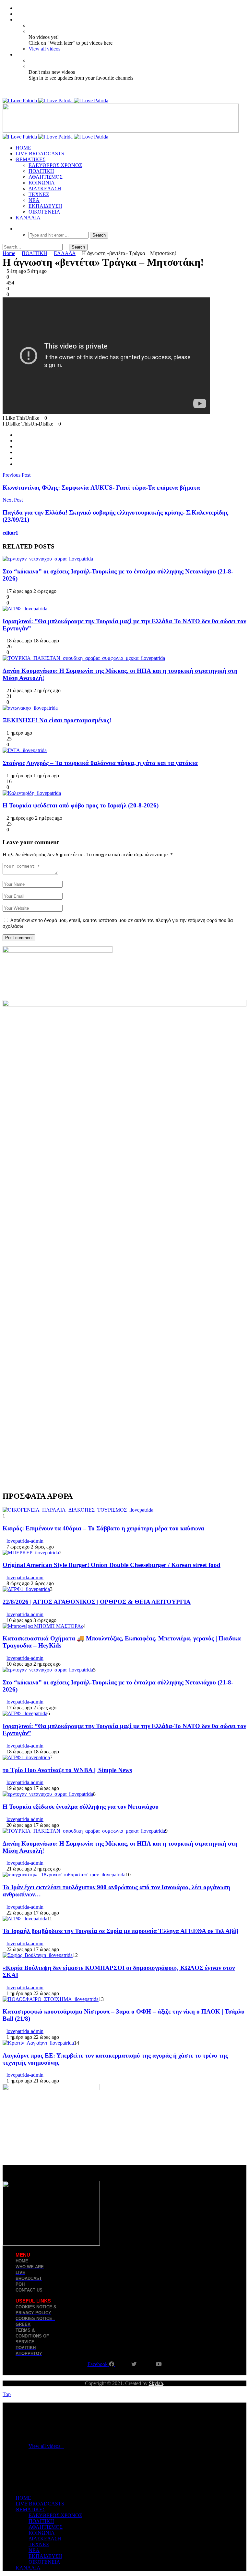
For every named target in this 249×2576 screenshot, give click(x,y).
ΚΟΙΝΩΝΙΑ (42, 183)
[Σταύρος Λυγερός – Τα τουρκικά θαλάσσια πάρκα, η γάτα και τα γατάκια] (25, 750)
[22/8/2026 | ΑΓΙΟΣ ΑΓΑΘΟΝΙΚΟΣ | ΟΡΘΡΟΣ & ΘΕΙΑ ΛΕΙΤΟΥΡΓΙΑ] (26, 1589)
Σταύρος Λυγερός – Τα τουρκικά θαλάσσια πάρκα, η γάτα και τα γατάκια (100, 763)
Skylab (156, 2383)
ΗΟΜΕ (23, 148)
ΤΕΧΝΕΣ (39, 194)
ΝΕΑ (34, 200)
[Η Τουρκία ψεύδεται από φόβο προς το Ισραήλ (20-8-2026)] (32, 793)
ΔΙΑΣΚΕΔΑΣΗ (45, 189)
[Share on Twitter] (18, 441)
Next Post (13, 500)
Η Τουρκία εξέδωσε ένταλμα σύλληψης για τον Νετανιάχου (81, 1807)
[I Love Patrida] (55, 100)
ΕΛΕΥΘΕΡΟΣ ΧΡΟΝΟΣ (55, 165)
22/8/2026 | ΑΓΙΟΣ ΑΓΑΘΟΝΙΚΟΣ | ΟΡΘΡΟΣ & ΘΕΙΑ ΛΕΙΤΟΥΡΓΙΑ (97, 1602)
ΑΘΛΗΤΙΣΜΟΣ (46, 177)
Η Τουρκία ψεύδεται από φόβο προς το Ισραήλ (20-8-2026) (81, 805)
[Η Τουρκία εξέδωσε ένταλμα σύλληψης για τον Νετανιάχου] (48, 1794)
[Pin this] (18, 464)
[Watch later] (18, 20)
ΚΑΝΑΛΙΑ (28, 218)
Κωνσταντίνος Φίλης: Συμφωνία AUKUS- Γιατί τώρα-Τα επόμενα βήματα (101, 488)
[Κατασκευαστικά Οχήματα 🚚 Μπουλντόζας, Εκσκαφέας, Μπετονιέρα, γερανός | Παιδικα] (43, 1626)
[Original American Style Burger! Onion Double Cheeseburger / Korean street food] (31, 1553)
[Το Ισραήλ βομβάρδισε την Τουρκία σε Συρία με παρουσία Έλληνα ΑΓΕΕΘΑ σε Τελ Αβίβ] (25, 1919)
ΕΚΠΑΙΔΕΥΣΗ (45, 206)
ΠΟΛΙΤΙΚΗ (41, 171)
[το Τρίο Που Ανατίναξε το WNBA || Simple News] (26, 1757)
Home (9, 253)
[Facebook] (18, 8)
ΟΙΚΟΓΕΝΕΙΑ (44, 212)
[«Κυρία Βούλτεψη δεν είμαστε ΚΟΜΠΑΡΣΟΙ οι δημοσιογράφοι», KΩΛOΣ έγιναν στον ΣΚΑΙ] (38, 1955)
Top (7, 2394)
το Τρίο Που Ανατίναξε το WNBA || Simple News (67, 1770)
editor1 (10, 533)
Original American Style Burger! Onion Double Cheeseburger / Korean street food (112, 1565)
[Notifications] (18, 55)
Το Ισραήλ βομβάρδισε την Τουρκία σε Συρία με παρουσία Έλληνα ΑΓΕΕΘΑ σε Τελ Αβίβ (120, 1931)
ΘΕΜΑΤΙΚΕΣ (30, 159)
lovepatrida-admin (25, 1541)
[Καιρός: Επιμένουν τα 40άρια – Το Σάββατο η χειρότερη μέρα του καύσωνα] (78, 1510)
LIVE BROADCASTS (40, 154)
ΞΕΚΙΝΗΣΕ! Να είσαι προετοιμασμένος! (57, 720)
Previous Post (17, 475)
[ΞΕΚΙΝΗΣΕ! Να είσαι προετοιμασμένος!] (30, 708)
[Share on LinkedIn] (18, 458)
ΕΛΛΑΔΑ (65, 253)
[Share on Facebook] (18, 435)
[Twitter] (18, 14)
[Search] (18, 229)
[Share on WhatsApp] (18, 446)
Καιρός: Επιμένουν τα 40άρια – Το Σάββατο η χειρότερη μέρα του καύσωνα (103, 1528)
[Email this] (18, 452)
